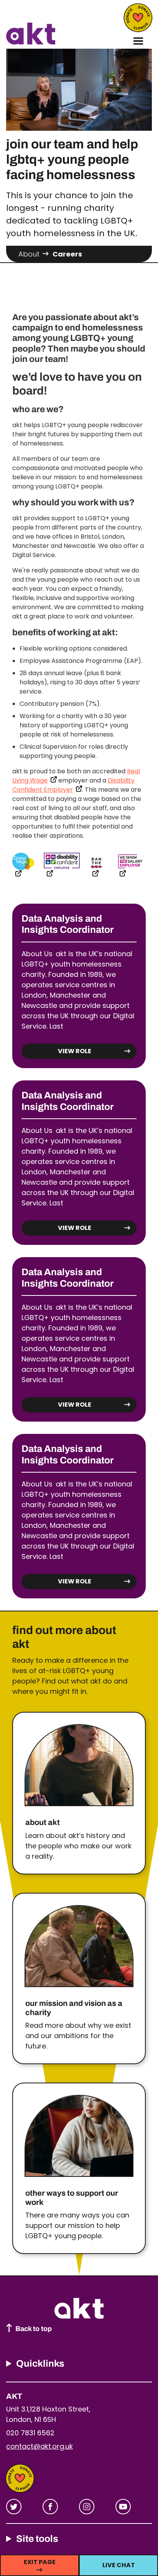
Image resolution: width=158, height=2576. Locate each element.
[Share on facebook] (50, 2507)
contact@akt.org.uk (39, 2446)
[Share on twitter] (14, 2507)
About (29, 254)
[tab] (35, 254)
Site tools (37, 2539)
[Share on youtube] (123, 2507)
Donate (138, 18)
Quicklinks (40, 2363)
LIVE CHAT (119, 2565)
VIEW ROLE (75, 1051)
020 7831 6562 (30, 2433)
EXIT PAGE (40, 2562)
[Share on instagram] (87, 2507)
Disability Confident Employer (73, 785)
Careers (67, 254)
